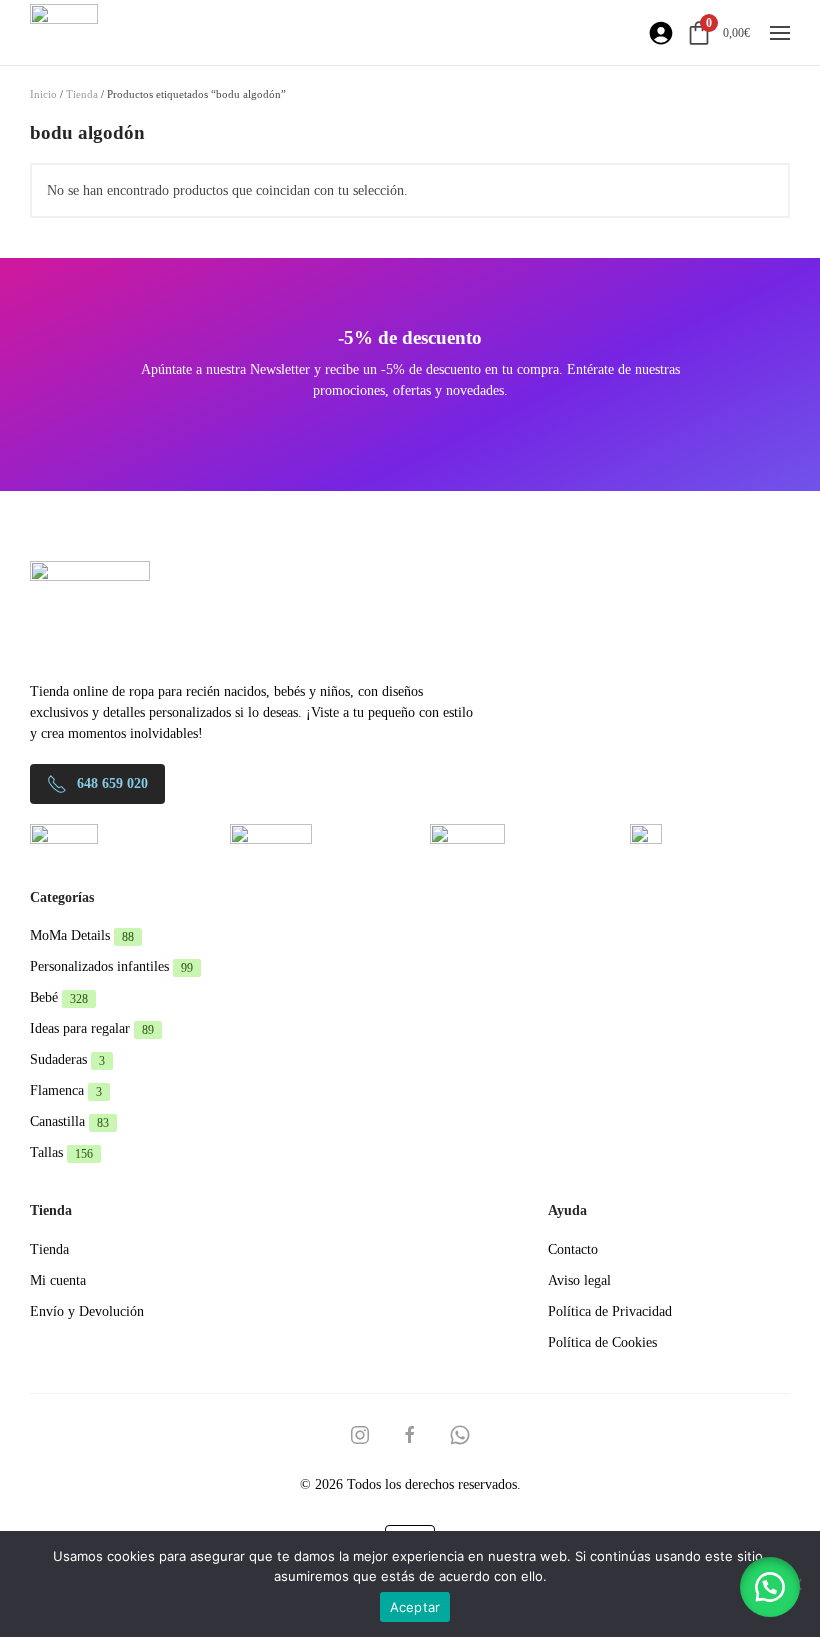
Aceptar (415, 1607)
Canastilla (69, 1121)
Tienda (82, 94)
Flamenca (66, 1090)
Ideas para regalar (92, 1028)
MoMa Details (82, 935)
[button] (780, 33)
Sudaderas (67, 1059)
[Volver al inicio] (64, 32)
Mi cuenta (58, 1280)
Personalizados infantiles (111, 966)
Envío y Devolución (87, 1311)
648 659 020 (112, 783)
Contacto (573, 1249)
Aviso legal (579, 1280)
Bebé (59, 997)
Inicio (43, 94)
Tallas (61, 1152)
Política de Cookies (602, 1342)
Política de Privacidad (610, 1311)
